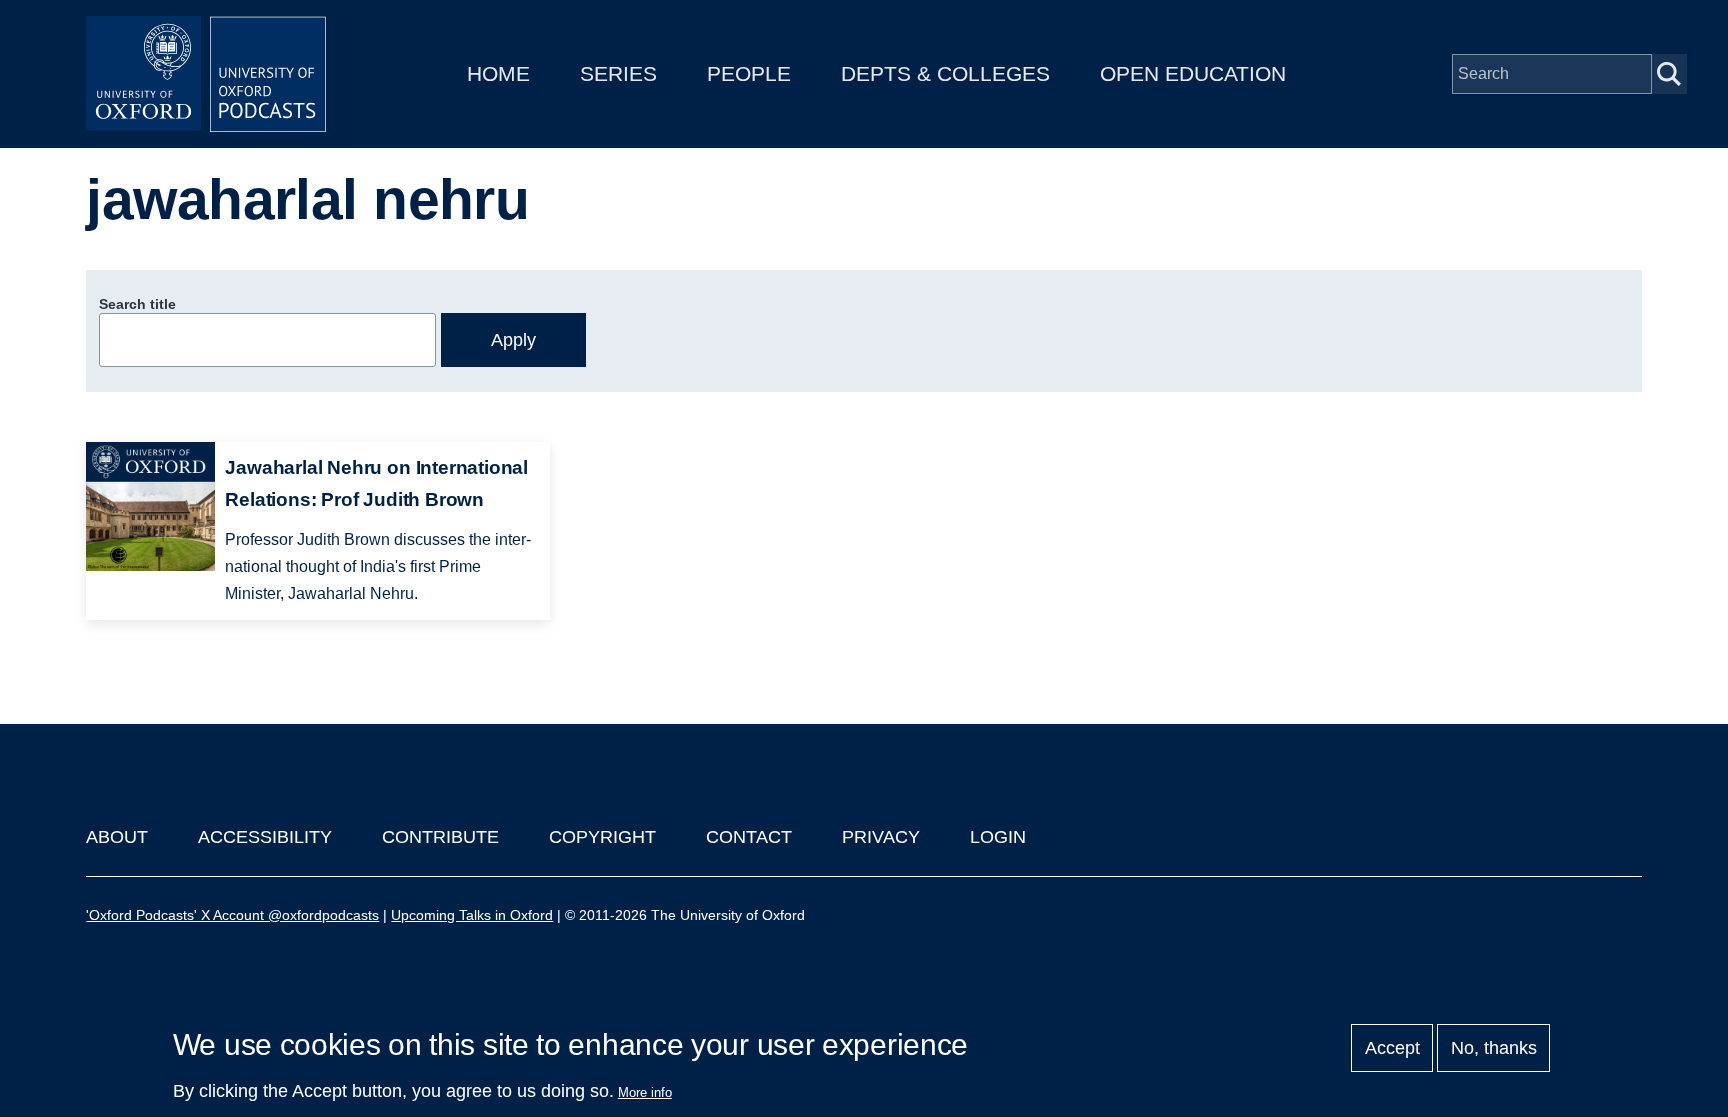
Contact (749, 837)
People (749, 73)
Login (998, 837)
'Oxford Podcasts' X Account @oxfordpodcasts (232, 915)
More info (645, 1092)
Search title (137, 304)
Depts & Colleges (945, 73)
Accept (1392, 1048)
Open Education (1193, 73)
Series (618, 73)
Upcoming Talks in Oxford (472, 915)
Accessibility (265, 837)
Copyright (602, 837)
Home (498, 73)
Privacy (881, 837)
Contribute (440, 837)
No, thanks (1494, 1048)
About (117, 837)
